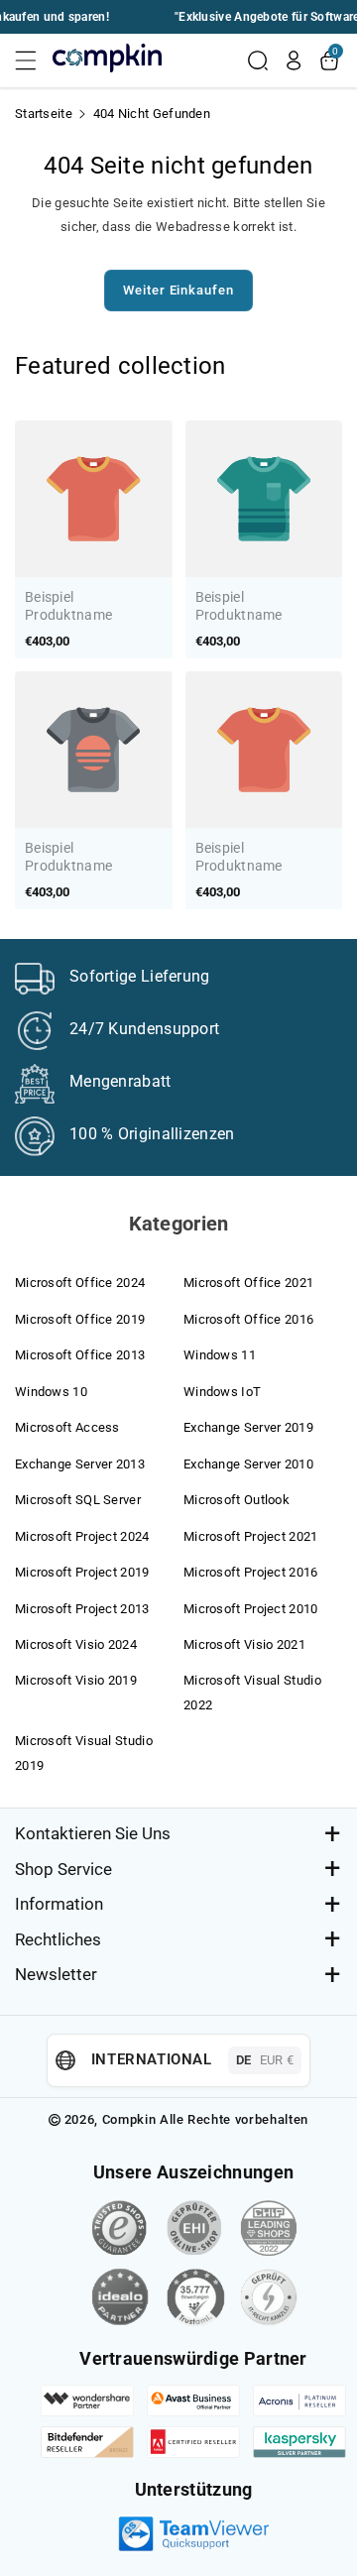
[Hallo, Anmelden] (294, 60)
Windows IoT (222, 1392)
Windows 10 (51, 1392)
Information (59, 1904)
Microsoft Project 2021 (251, 1536)
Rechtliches (58, 1939)
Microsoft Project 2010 (251, 1609)
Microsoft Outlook (237, 1500)
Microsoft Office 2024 (80, 1283)
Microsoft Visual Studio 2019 (84, 1753)
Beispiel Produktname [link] (68, 606)
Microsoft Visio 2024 (76, 1644)
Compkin (129, 2119)
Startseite (44, 114)
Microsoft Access (67, 1427)
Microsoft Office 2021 (248, 1283)
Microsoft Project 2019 (82, 1572)
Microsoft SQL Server (78, 1500)
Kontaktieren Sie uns (93, 1833)
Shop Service (63, 1869)
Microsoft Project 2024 (82, 1536)
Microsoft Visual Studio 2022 (252, 1692)
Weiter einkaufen (178, 290)
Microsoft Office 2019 (80, 1319)
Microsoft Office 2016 (248, 1319)
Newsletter (56, 1974)
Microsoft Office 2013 (80, 1355)
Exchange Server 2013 (80, 1464)
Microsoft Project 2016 (251, 1572)
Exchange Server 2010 (248, 1464)
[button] (32, 60)
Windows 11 (220, 1355)
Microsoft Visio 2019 (76, 1680)
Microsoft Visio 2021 (244, 1644)
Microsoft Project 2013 (82, 1609)
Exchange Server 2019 (248, 1427)
